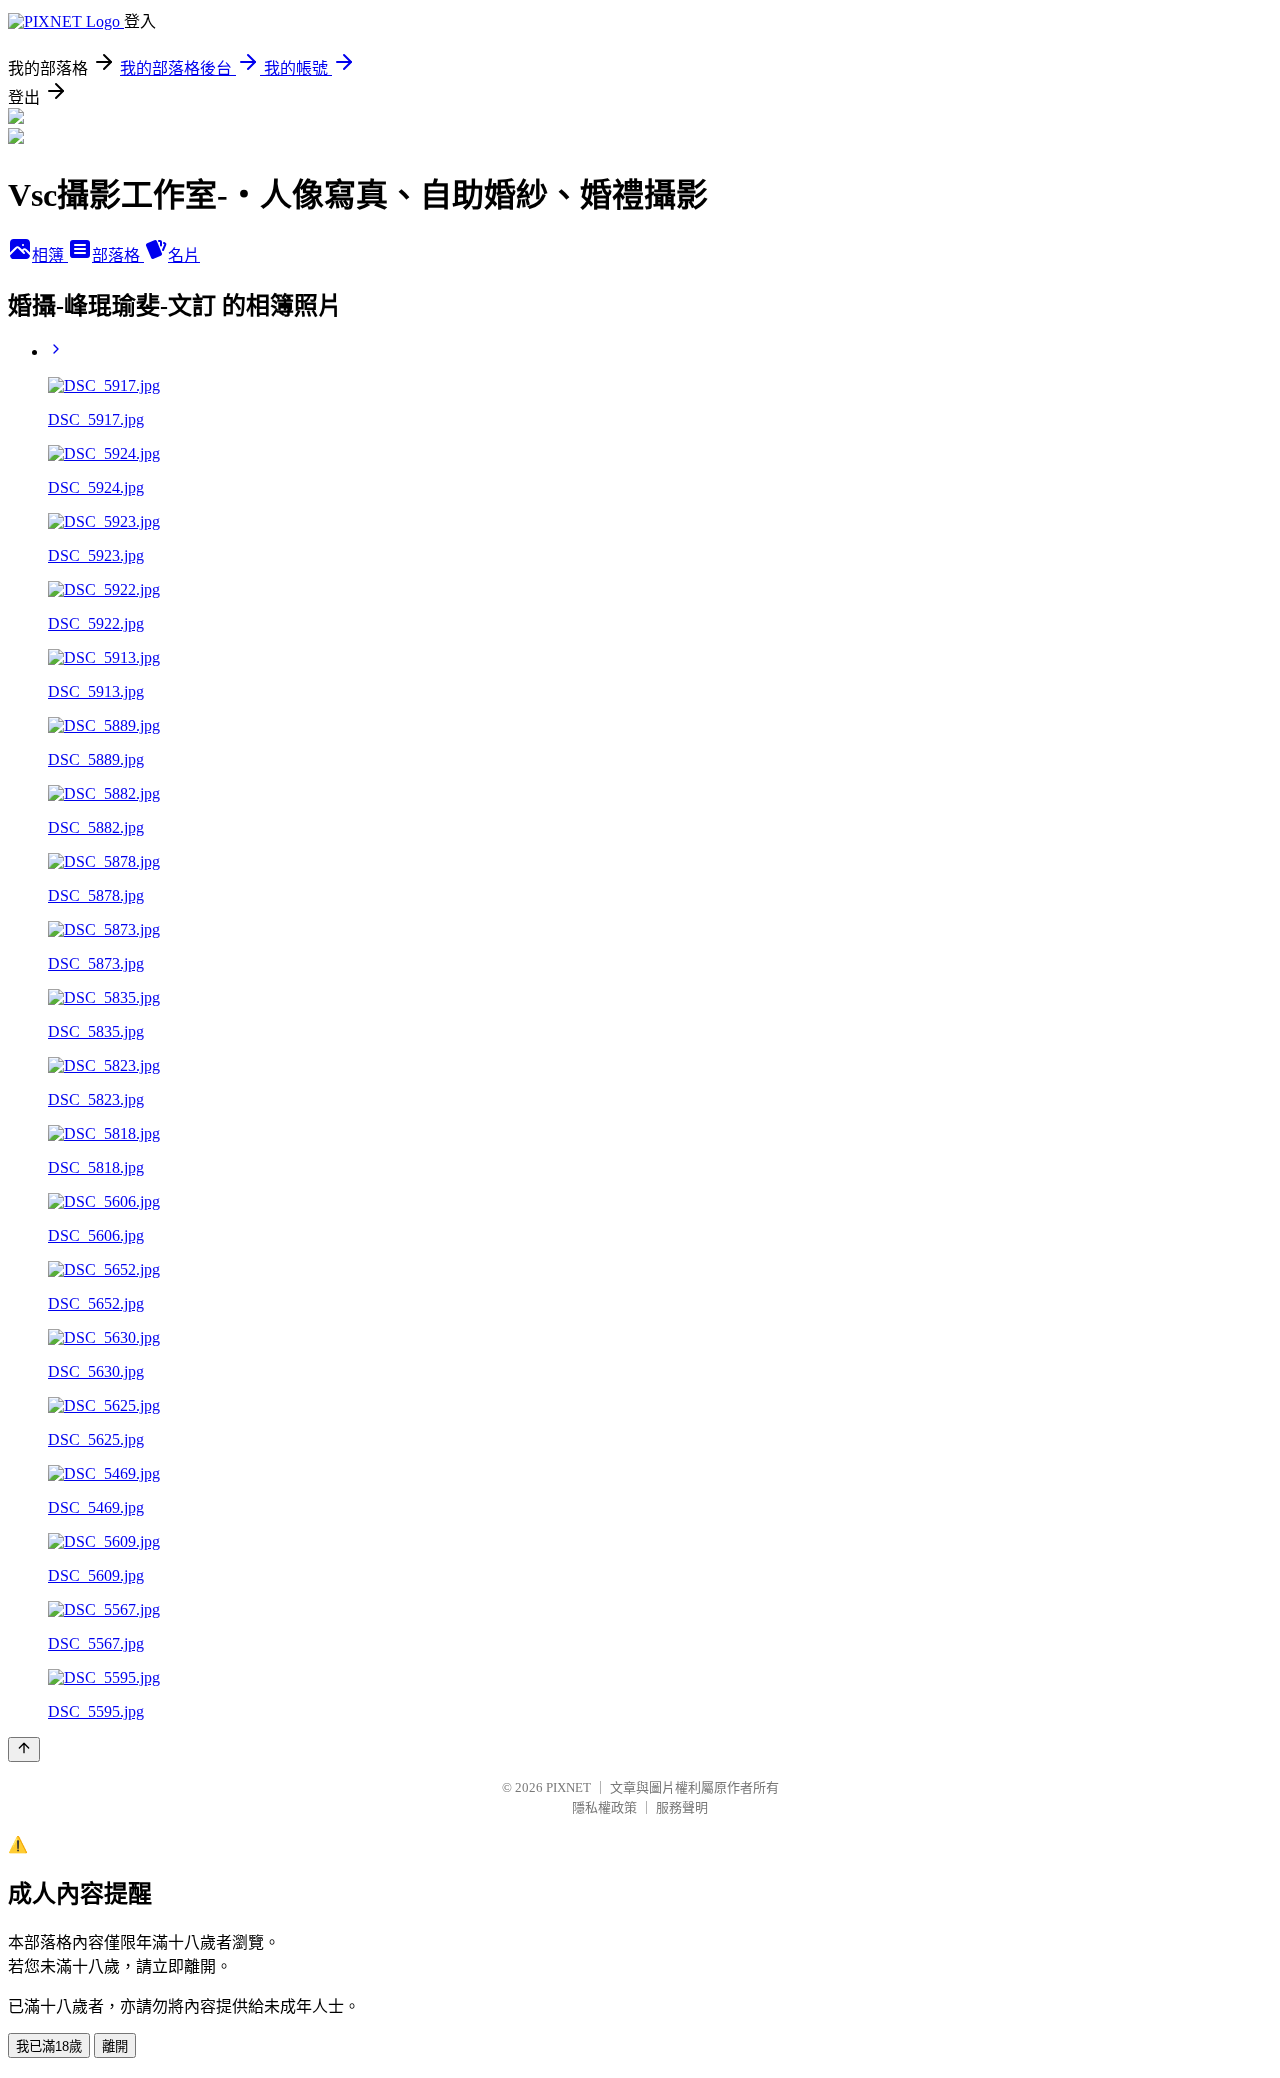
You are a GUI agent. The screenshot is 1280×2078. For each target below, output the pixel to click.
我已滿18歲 (49, 2046)
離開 (115, 2046)
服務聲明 (682, 1807)
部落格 (118, 255)
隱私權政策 (604, 1807)
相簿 (50, 255)
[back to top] (24, 1749)
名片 (184, 255)
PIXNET (568, 1787)
